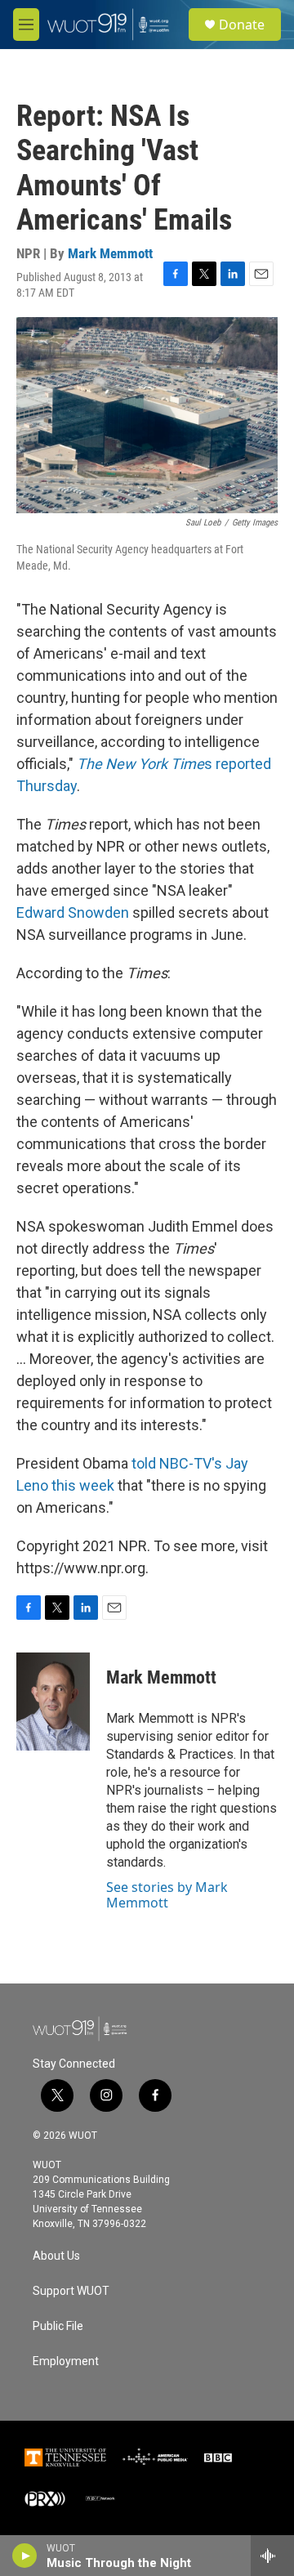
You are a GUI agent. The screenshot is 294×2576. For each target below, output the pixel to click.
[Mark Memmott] (53, 1702)
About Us (56, 2256)
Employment (66, 2361)
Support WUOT (71, 2291)
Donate (242, 25)
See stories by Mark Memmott (167, 1894)
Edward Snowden (73, 912)
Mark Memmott (110, 253)
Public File (58, 2326)
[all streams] (272, 2556)
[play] (25, 2556)
